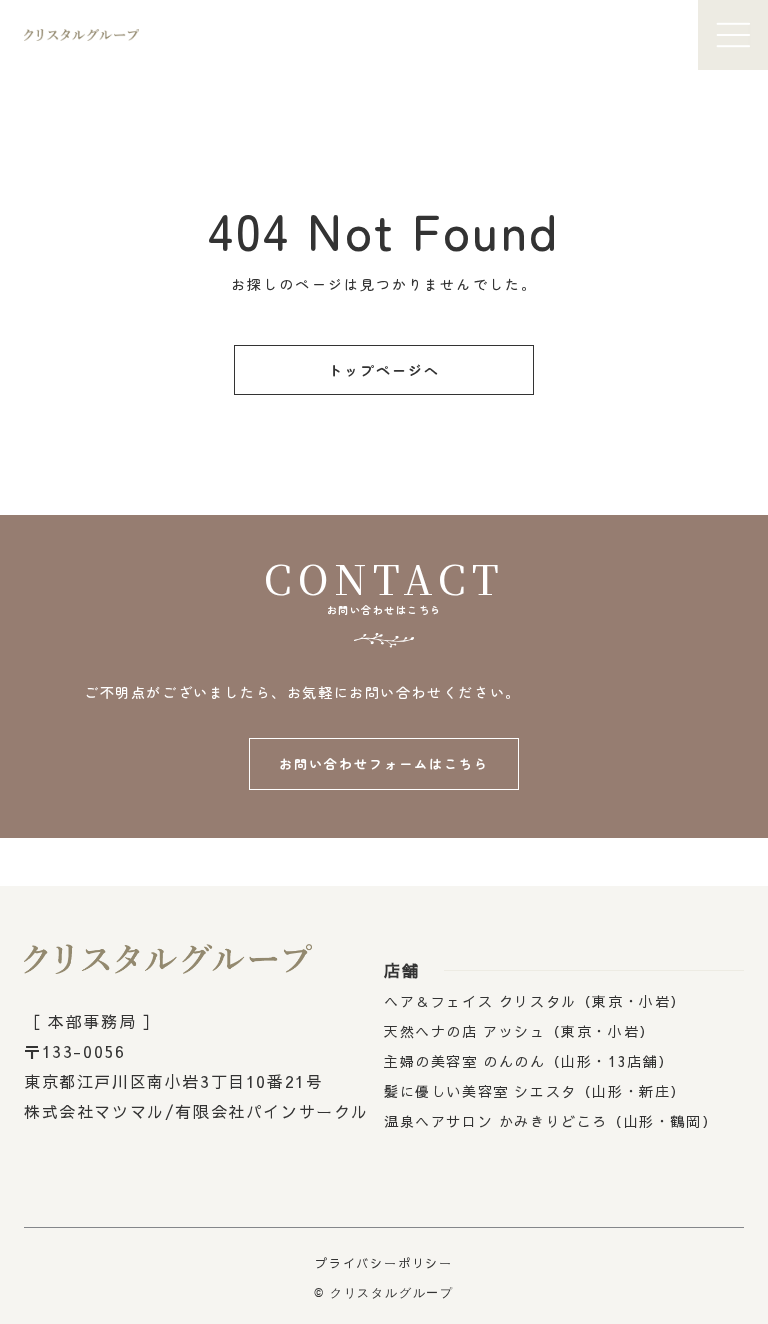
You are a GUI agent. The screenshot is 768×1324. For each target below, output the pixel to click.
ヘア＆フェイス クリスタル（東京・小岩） (535, 1001)
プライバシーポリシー (384, 1263)
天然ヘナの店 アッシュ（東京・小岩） (519, 1031)
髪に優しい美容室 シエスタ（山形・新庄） (535, 1091)
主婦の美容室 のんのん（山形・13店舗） (529, 1061)
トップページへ (384, 370)
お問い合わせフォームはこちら (383, 763)
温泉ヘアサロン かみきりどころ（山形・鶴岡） (550, 1121)
